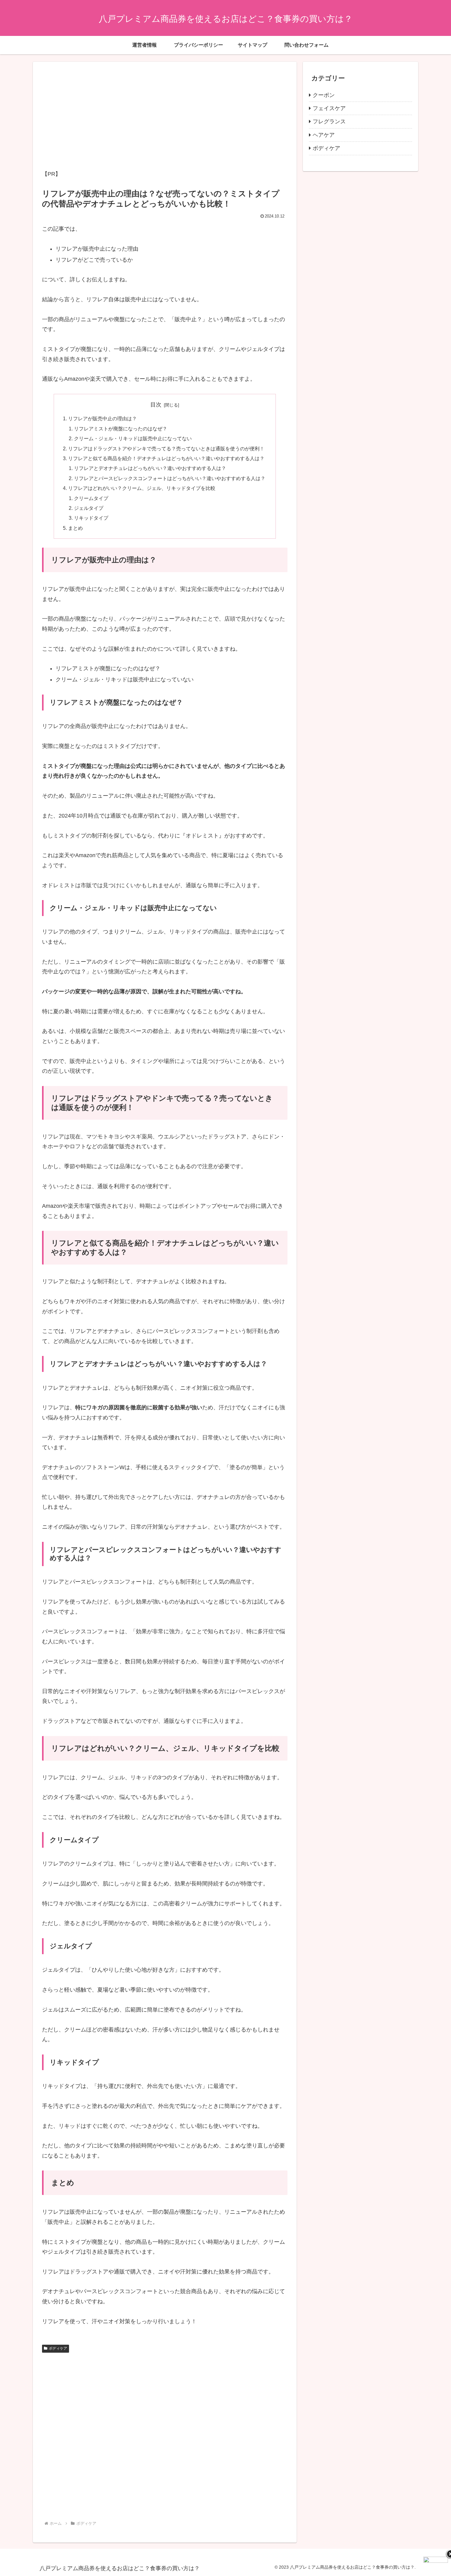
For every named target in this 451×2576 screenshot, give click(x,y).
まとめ (75, 528)
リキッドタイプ (91, 518)
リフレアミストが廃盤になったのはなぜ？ (121, 429)
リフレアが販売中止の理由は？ (102, 418)
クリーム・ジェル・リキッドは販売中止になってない (133, 438)
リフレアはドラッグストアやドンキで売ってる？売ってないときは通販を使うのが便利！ (166, 449)
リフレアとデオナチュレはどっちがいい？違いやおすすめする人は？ (150, 468)
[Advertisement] (165, 116)
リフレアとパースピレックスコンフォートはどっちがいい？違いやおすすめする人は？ (170, 478)
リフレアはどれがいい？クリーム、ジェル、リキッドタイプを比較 (142, 488)
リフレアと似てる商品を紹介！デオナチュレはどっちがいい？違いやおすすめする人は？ (166, 458)
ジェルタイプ (89, 508)
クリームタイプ (91, 498)
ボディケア (58, 2348)
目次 (156, 405)
